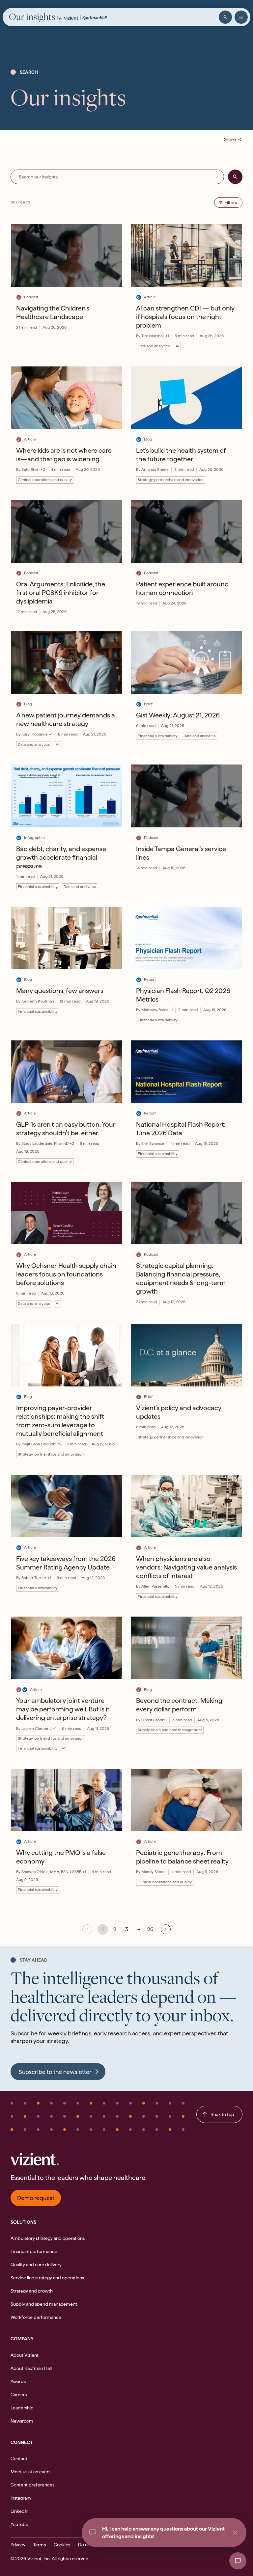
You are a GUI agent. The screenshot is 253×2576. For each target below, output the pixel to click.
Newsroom (22, 2421)
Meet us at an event (31, 2472)
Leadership (22, 2408)
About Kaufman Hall (31, 2368)
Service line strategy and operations (47, 2278)
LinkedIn (19, 2511)
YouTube (19, 2524)
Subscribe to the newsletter (55, 2072)
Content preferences (32, 2485)
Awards (18, 2381)
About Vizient (25, 2355)
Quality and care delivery (36, 2265)
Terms (40, 2545)
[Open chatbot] (238, 2561)
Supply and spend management (44, 2304)
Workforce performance (36, 2317)
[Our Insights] (36, 18)
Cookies (62, 2545)
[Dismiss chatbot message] (235, 2533)
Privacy (18, 2545)
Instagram (21, 2498)
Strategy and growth (32, 2291)
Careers (19, 2395)
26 (150, 1929)
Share (233, 139)
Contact (19, 2458)
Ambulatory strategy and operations (48, 2238)
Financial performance (34, 2251)
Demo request (36, 2198)
